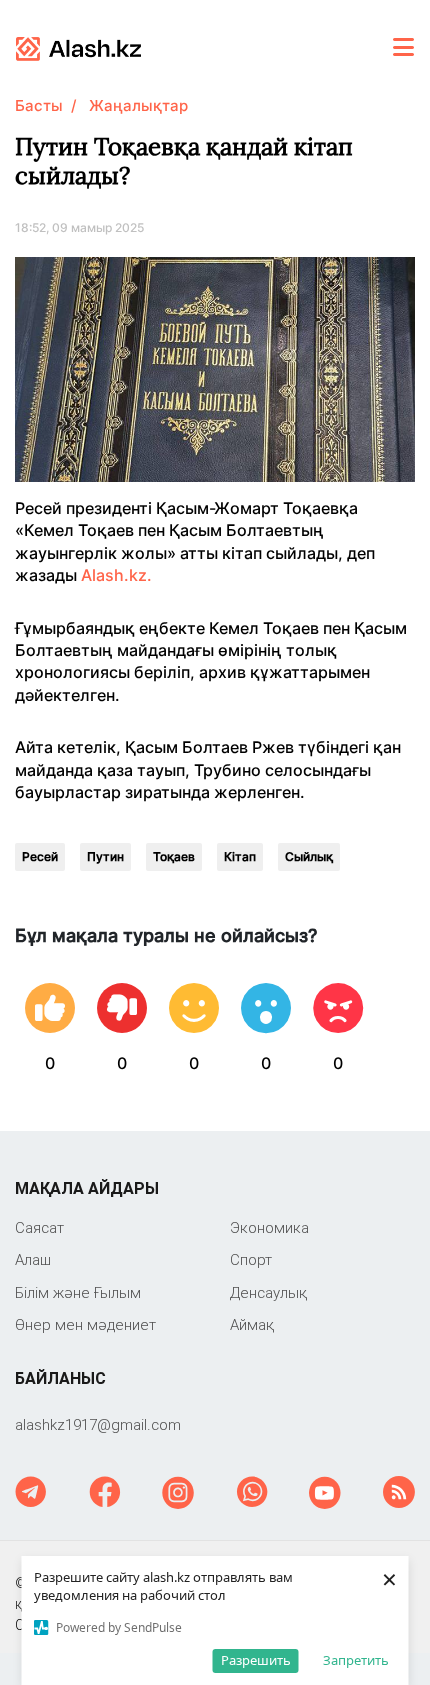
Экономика (269, 1227)
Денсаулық (268, 1292)
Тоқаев (174, 856)
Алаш (33, 1259)
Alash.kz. (116, 575)
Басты (39, 105)
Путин (105, 856)
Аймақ (252, 1324)
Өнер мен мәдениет (85, 1324)
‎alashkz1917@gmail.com (98, 1424)
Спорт (251, 1259)
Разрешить (256, 1660)
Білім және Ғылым (78, 1292)
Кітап (240, 856)
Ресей (40, 856)
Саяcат (39, 1227)
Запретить (356, 1660)
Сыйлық (309, 856)
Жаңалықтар (138, 105)
